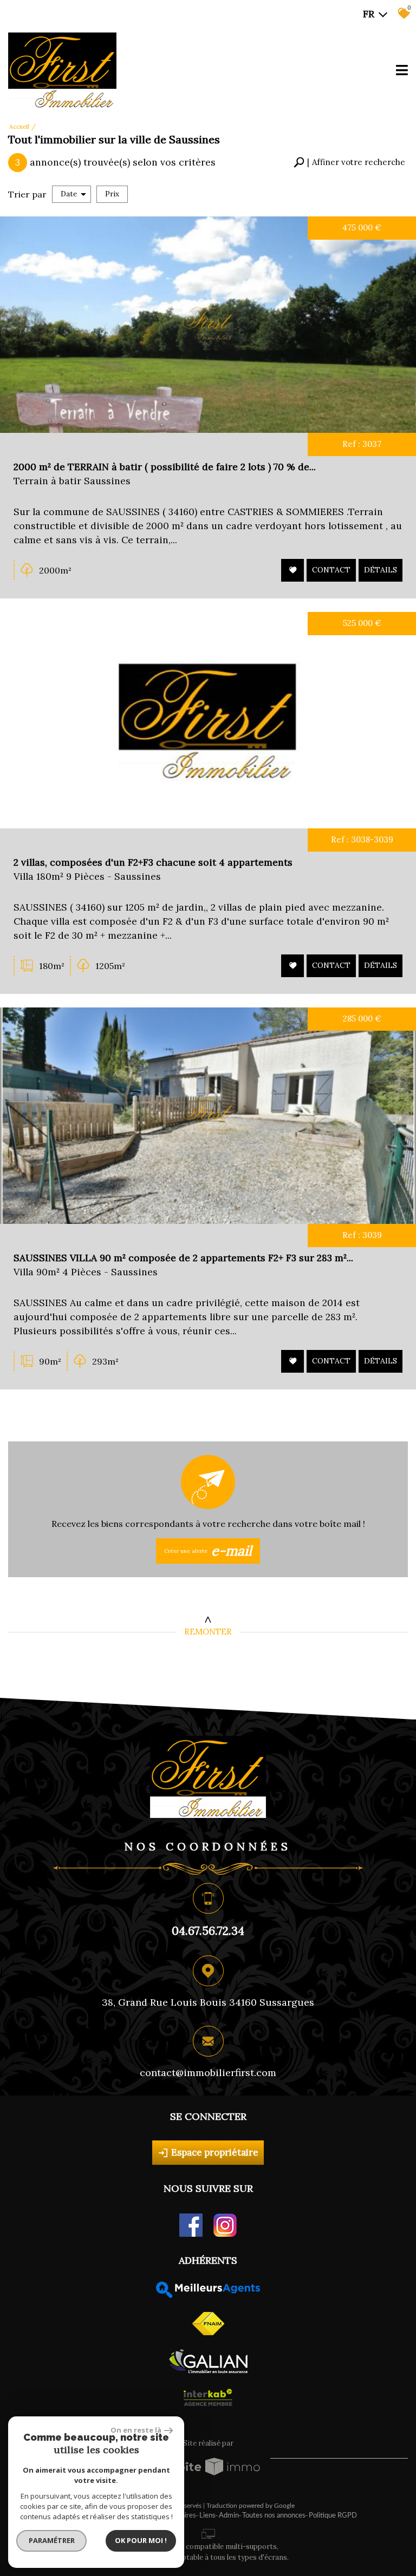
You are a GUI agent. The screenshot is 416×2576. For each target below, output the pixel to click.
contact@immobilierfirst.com (208, 2073)
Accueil (19, 127)
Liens (207, 2516)
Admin (229, 2516)
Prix (112, 194)
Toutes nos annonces (274, 2516)
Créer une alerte (208, 1551)
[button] (349, 163)
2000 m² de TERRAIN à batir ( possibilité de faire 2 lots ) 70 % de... (165, 467)
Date (69, 194)
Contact (331, 570)
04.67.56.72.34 (208, 1931)
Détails (381, 570)
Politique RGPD (333, 2516)
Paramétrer (52, 2540)
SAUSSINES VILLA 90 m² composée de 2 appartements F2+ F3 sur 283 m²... (183, 1258)
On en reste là (136, 2430)
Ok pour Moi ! (141, 2540)
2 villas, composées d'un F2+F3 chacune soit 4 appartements (153, 862)
